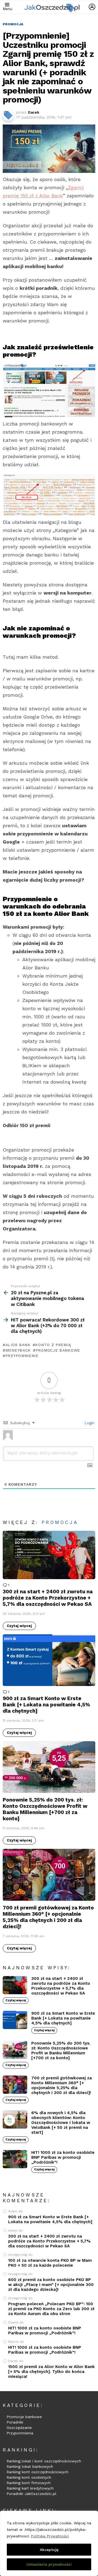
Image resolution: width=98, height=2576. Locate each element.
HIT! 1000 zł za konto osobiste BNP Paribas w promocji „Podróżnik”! (63, 2157)
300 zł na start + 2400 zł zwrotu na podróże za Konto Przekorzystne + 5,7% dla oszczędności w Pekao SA (48, 1598)
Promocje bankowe (24, 2417)
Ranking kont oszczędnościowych (37, 2472)
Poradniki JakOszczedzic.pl (31, 2494)
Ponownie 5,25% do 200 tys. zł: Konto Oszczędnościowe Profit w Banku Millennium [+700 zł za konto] (45, 1809)
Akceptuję (49, 2550)
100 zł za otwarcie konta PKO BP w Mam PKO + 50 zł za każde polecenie (50, 2263)
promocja (60, 1522)
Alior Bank (18, 1345)
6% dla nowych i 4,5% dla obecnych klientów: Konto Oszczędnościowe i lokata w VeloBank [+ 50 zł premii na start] (61, 2123)
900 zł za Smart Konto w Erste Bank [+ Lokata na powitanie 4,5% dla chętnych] (46, 1705)
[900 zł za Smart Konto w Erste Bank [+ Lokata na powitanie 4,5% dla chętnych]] (49, 1660)
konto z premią (53, 1345)
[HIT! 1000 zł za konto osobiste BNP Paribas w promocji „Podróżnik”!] (15, 2159)
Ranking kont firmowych (29, 2483)
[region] (49, 2543)
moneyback (18, 1350)
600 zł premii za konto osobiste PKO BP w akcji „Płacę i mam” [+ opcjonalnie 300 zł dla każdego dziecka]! (51, 2285)
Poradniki (15, 2422)
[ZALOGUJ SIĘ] (92, 7)
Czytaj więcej (19, 1626)
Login (89, 1423)
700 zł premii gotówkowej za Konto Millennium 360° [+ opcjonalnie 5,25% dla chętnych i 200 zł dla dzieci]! (48, 1917)
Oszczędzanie (19, 2428)
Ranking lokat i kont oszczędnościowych (44, 2461)
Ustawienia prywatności (49, 2564)
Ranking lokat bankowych (30, 2466)
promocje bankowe (58, 1350)
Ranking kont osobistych (29, 2477)
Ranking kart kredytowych (30, 2488)
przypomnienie (22, 1356)
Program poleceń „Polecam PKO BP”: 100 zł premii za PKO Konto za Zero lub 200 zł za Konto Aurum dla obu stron (51, 2309)
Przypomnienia (20, 2433)
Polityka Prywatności (50, 2536)
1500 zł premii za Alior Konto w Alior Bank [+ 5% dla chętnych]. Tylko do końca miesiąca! (51, 2372)
